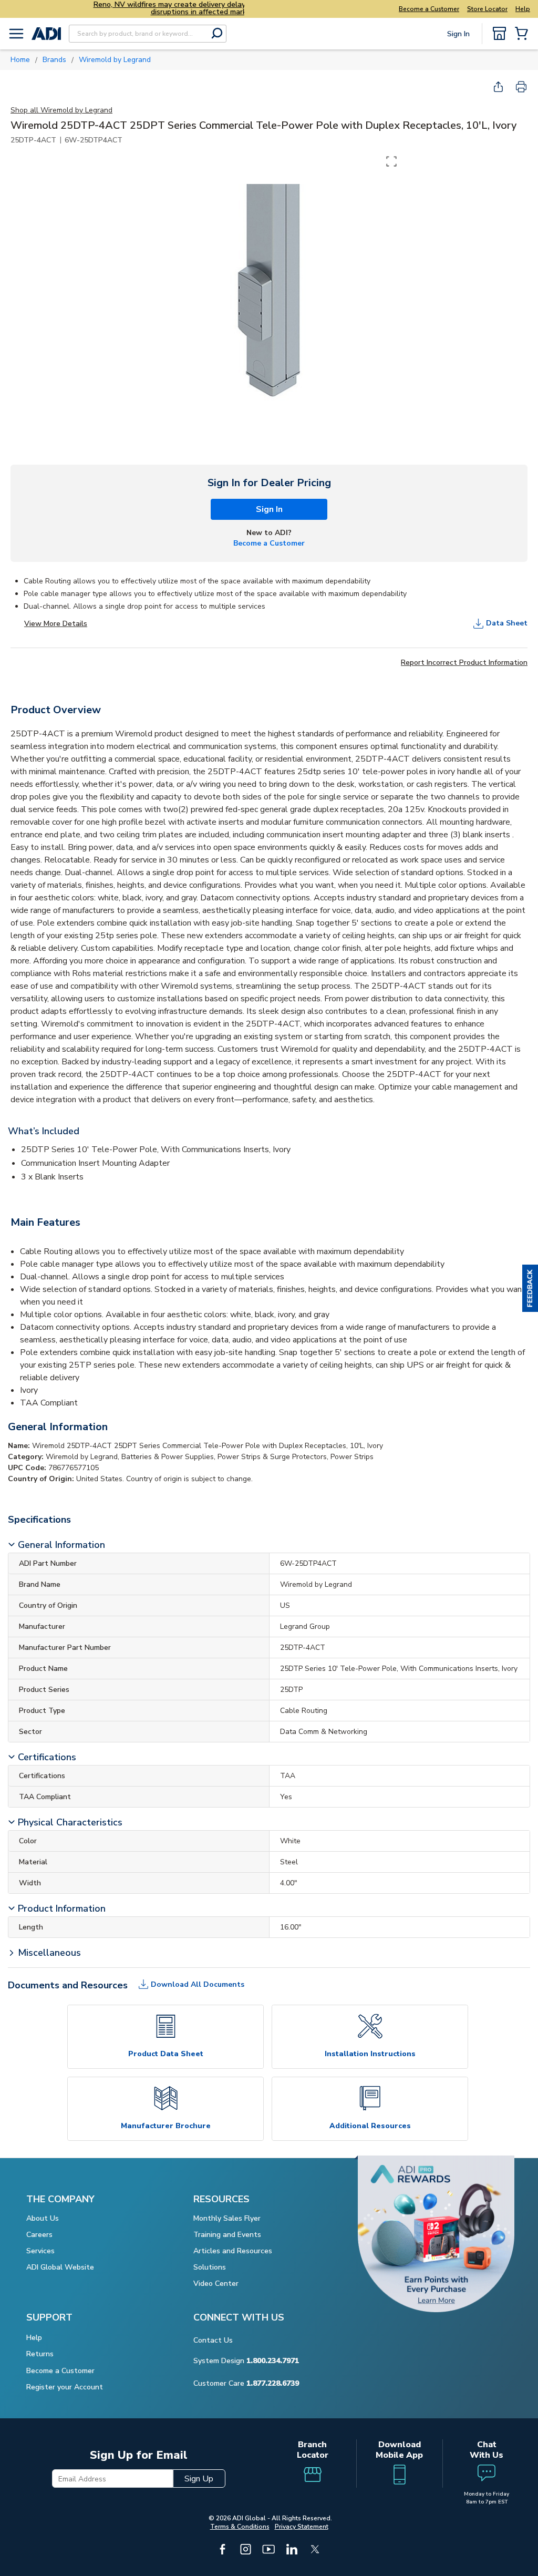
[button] (530, 1288)
